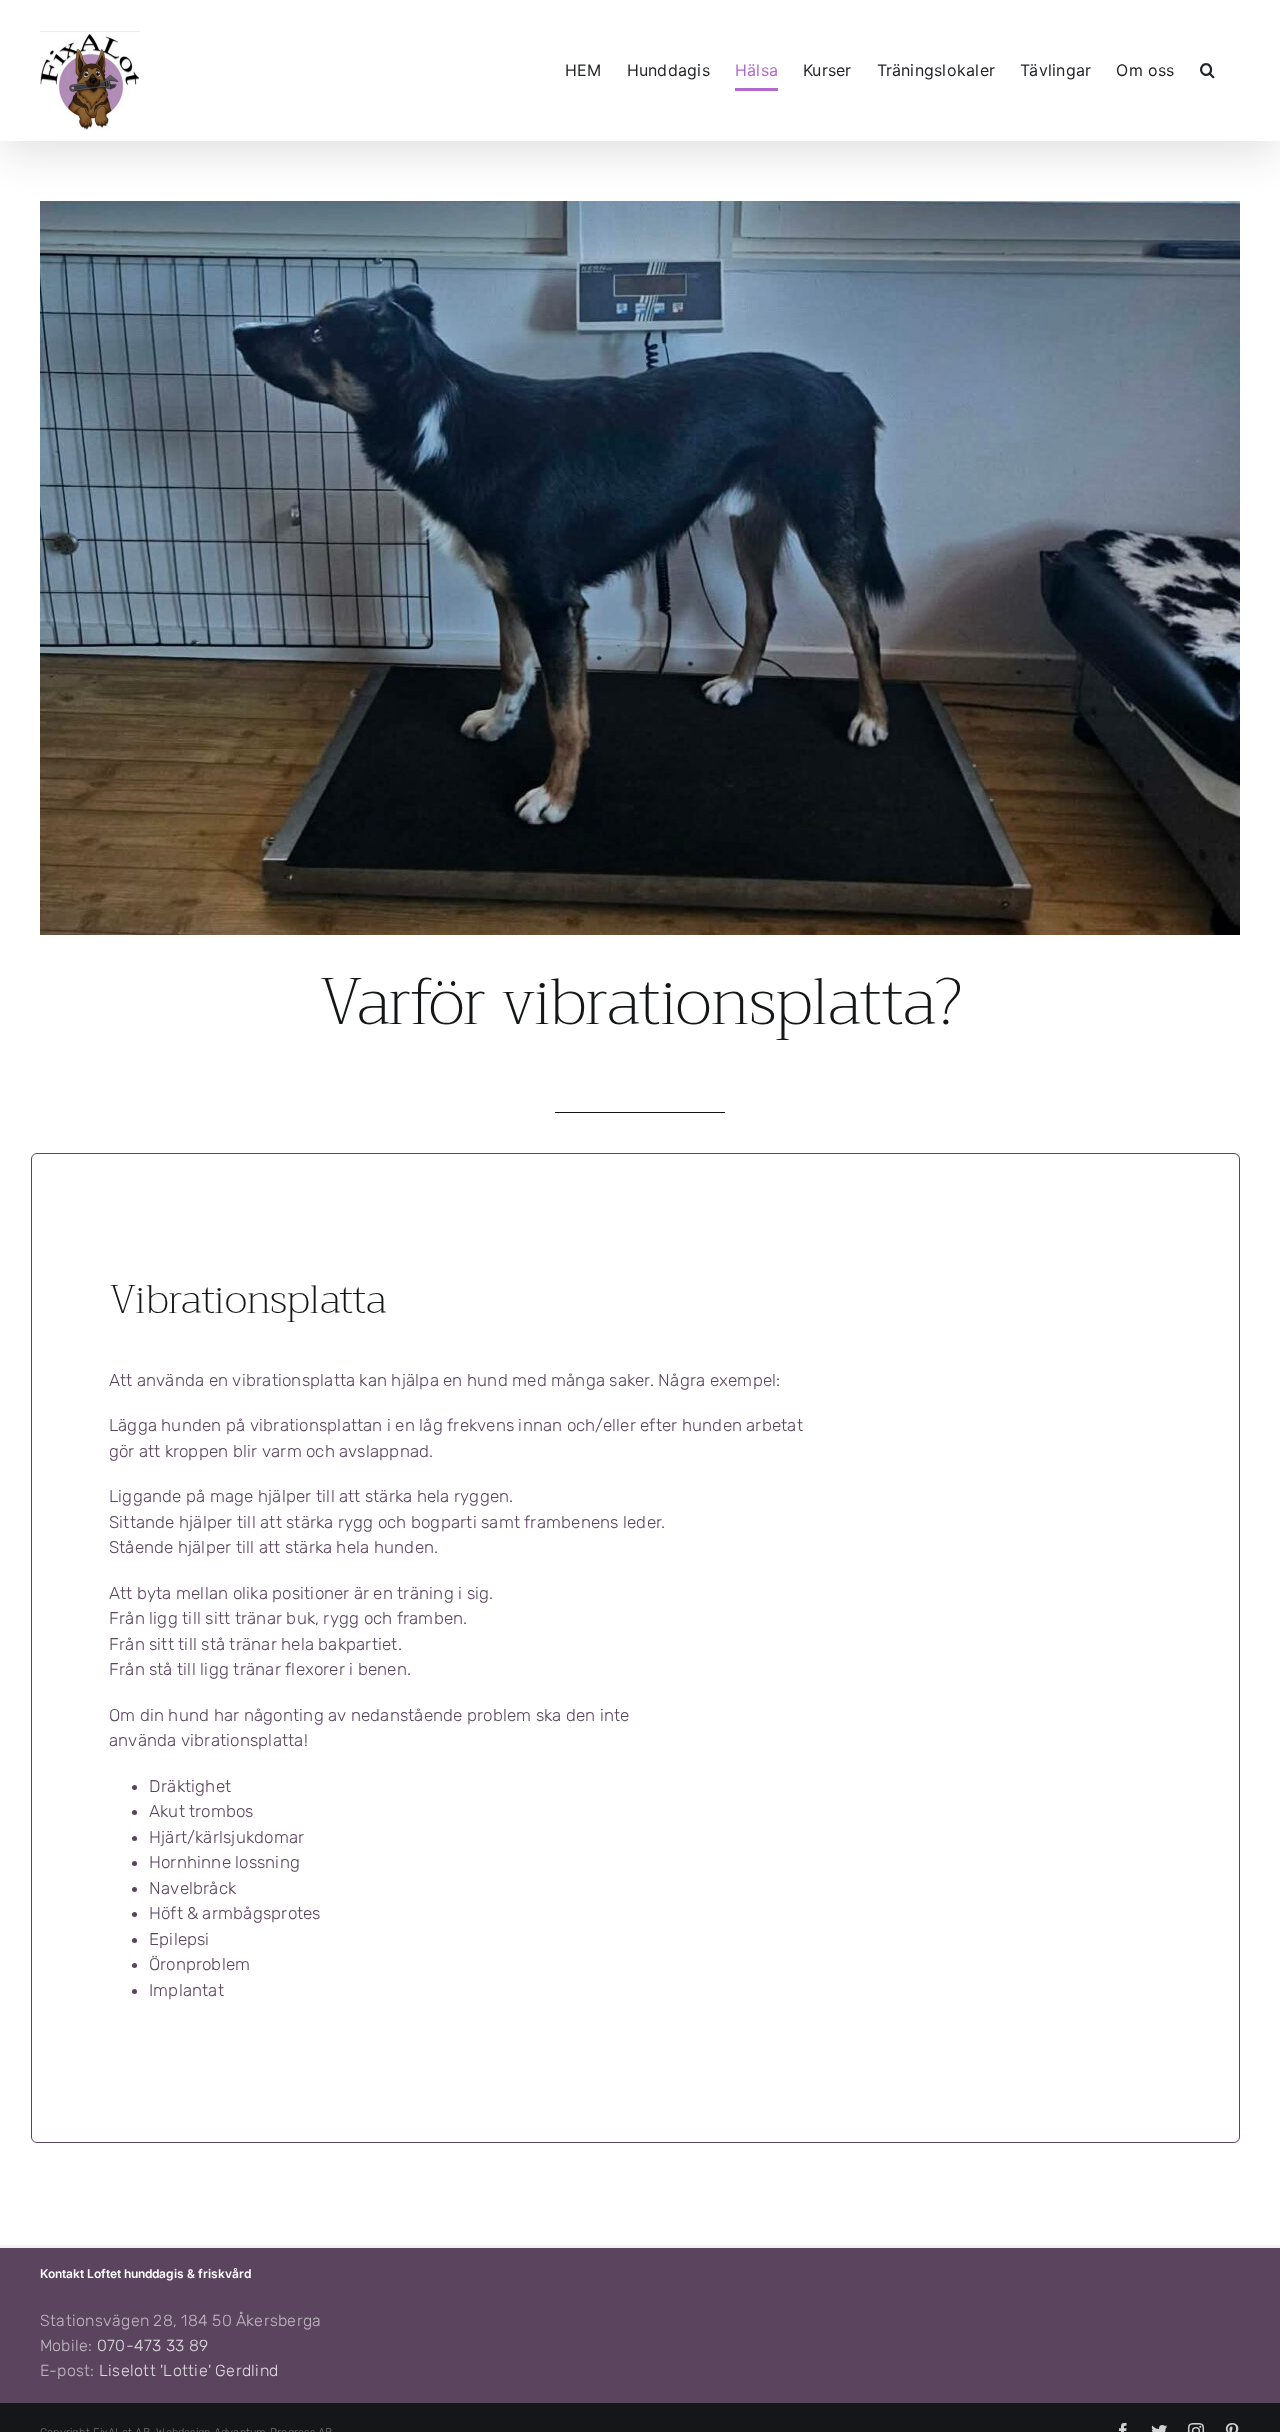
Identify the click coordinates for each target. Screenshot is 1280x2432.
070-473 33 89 (152, 2345)
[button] (1207, 69)
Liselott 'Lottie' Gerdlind (188, 2370)
